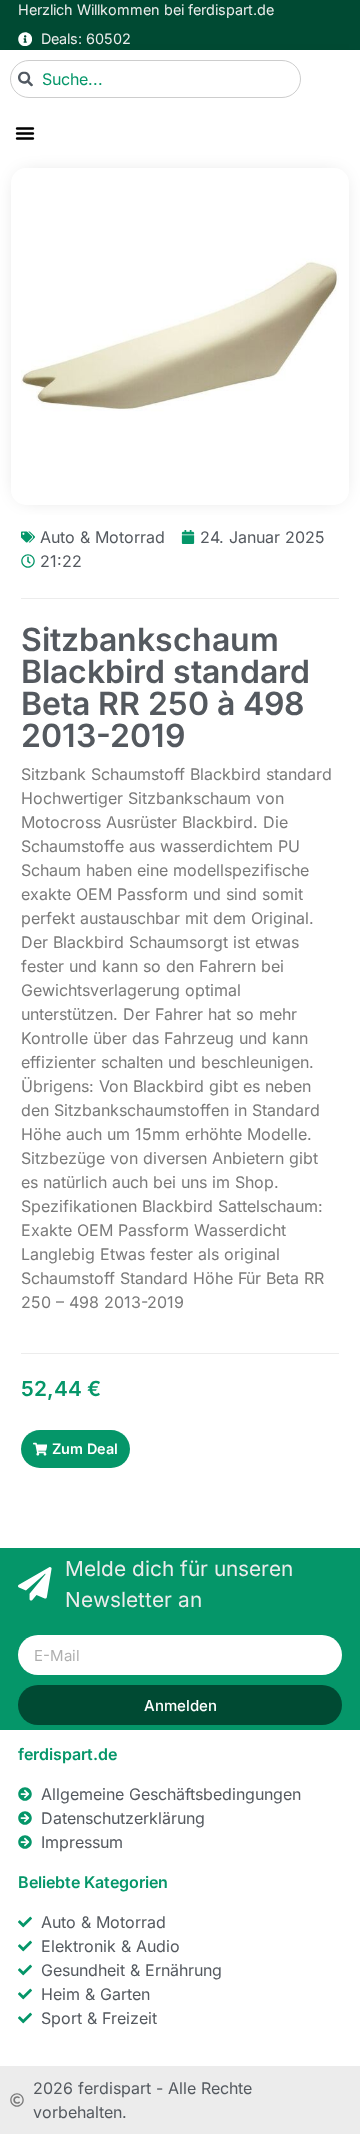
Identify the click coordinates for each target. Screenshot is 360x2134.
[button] (25, 133)
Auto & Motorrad (102, 537)
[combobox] (155, 79)
